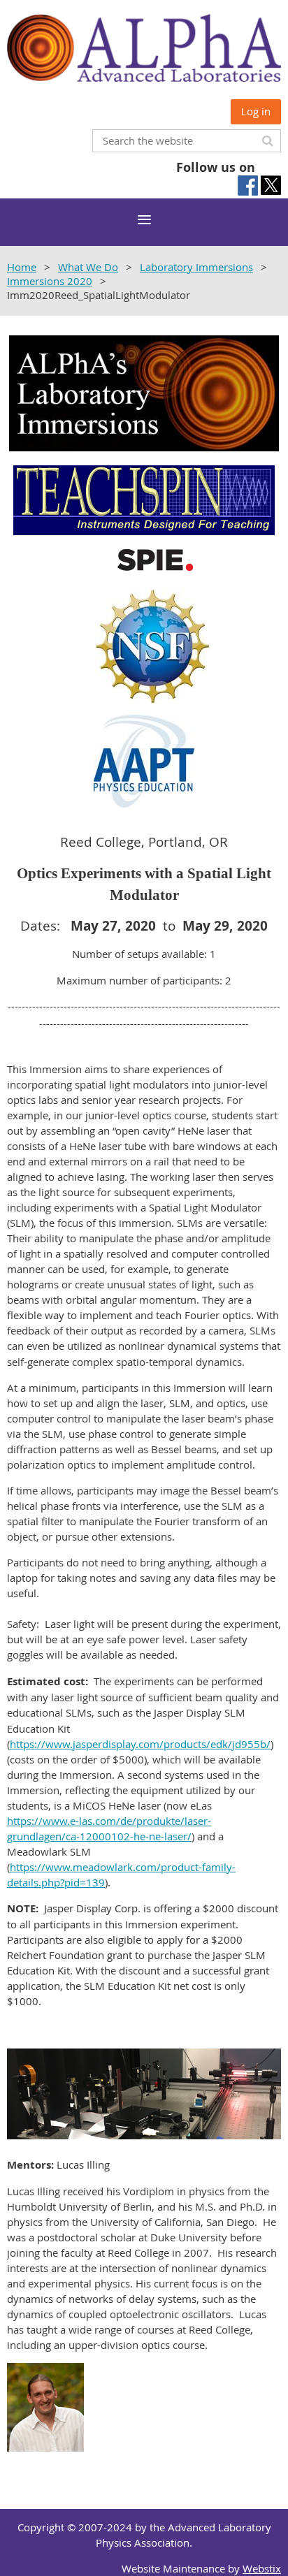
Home (22, 267)
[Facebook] (248, 185)
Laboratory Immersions (196, 267)
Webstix (262, 2568)
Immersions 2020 (50, 281)
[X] (271, 185)
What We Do (88, 267)
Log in (256, 111)
